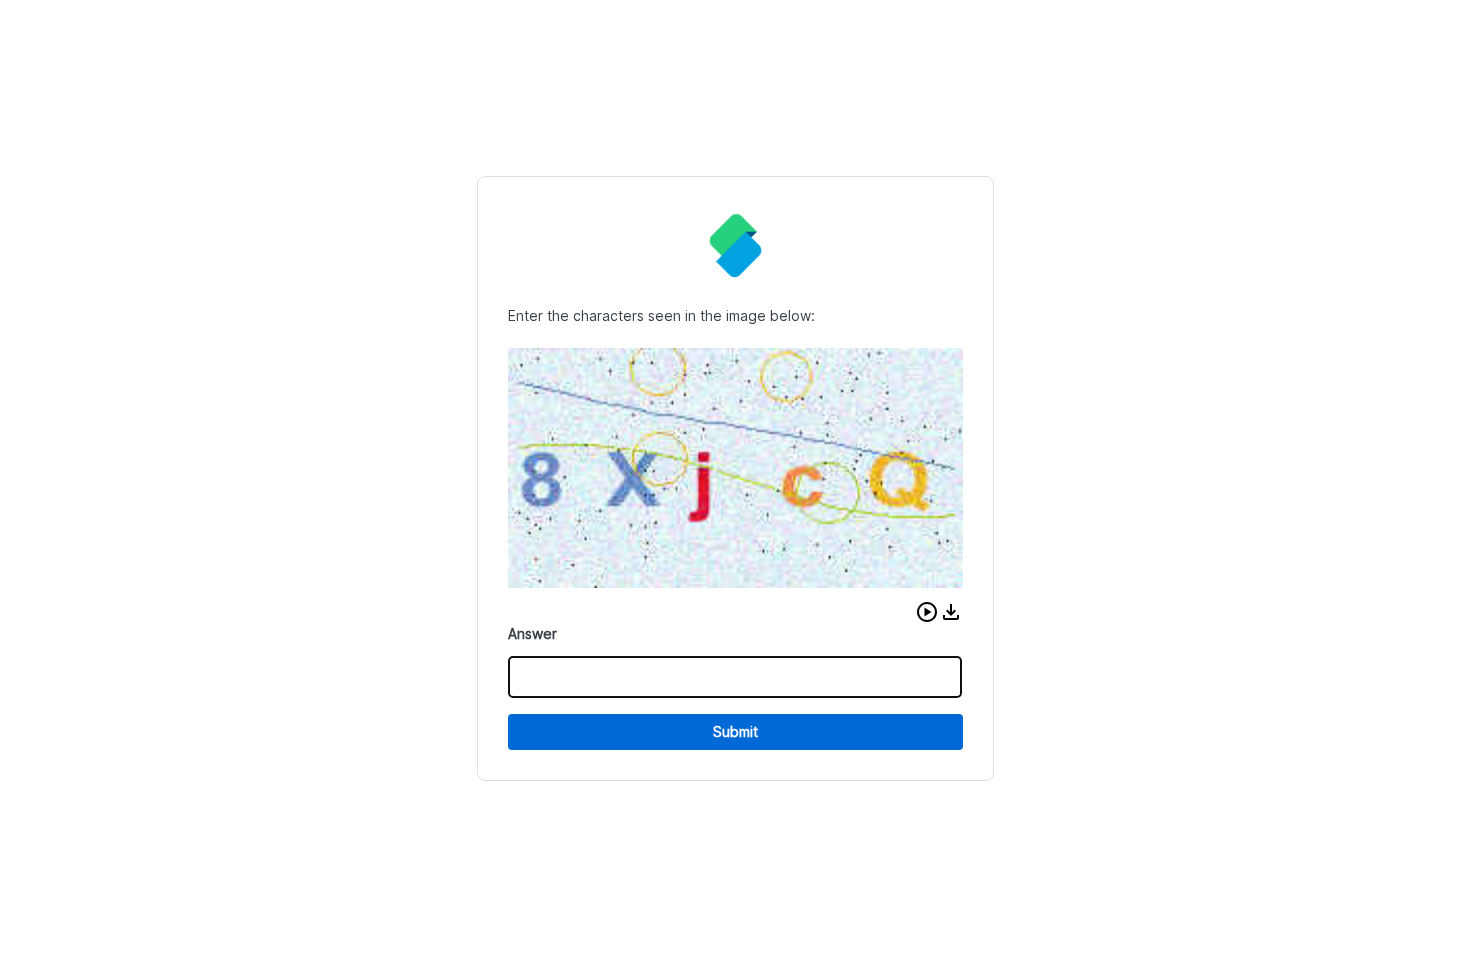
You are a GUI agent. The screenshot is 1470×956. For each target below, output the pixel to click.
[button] (927, 612)
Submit (735, 731)
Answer (532, 633)
